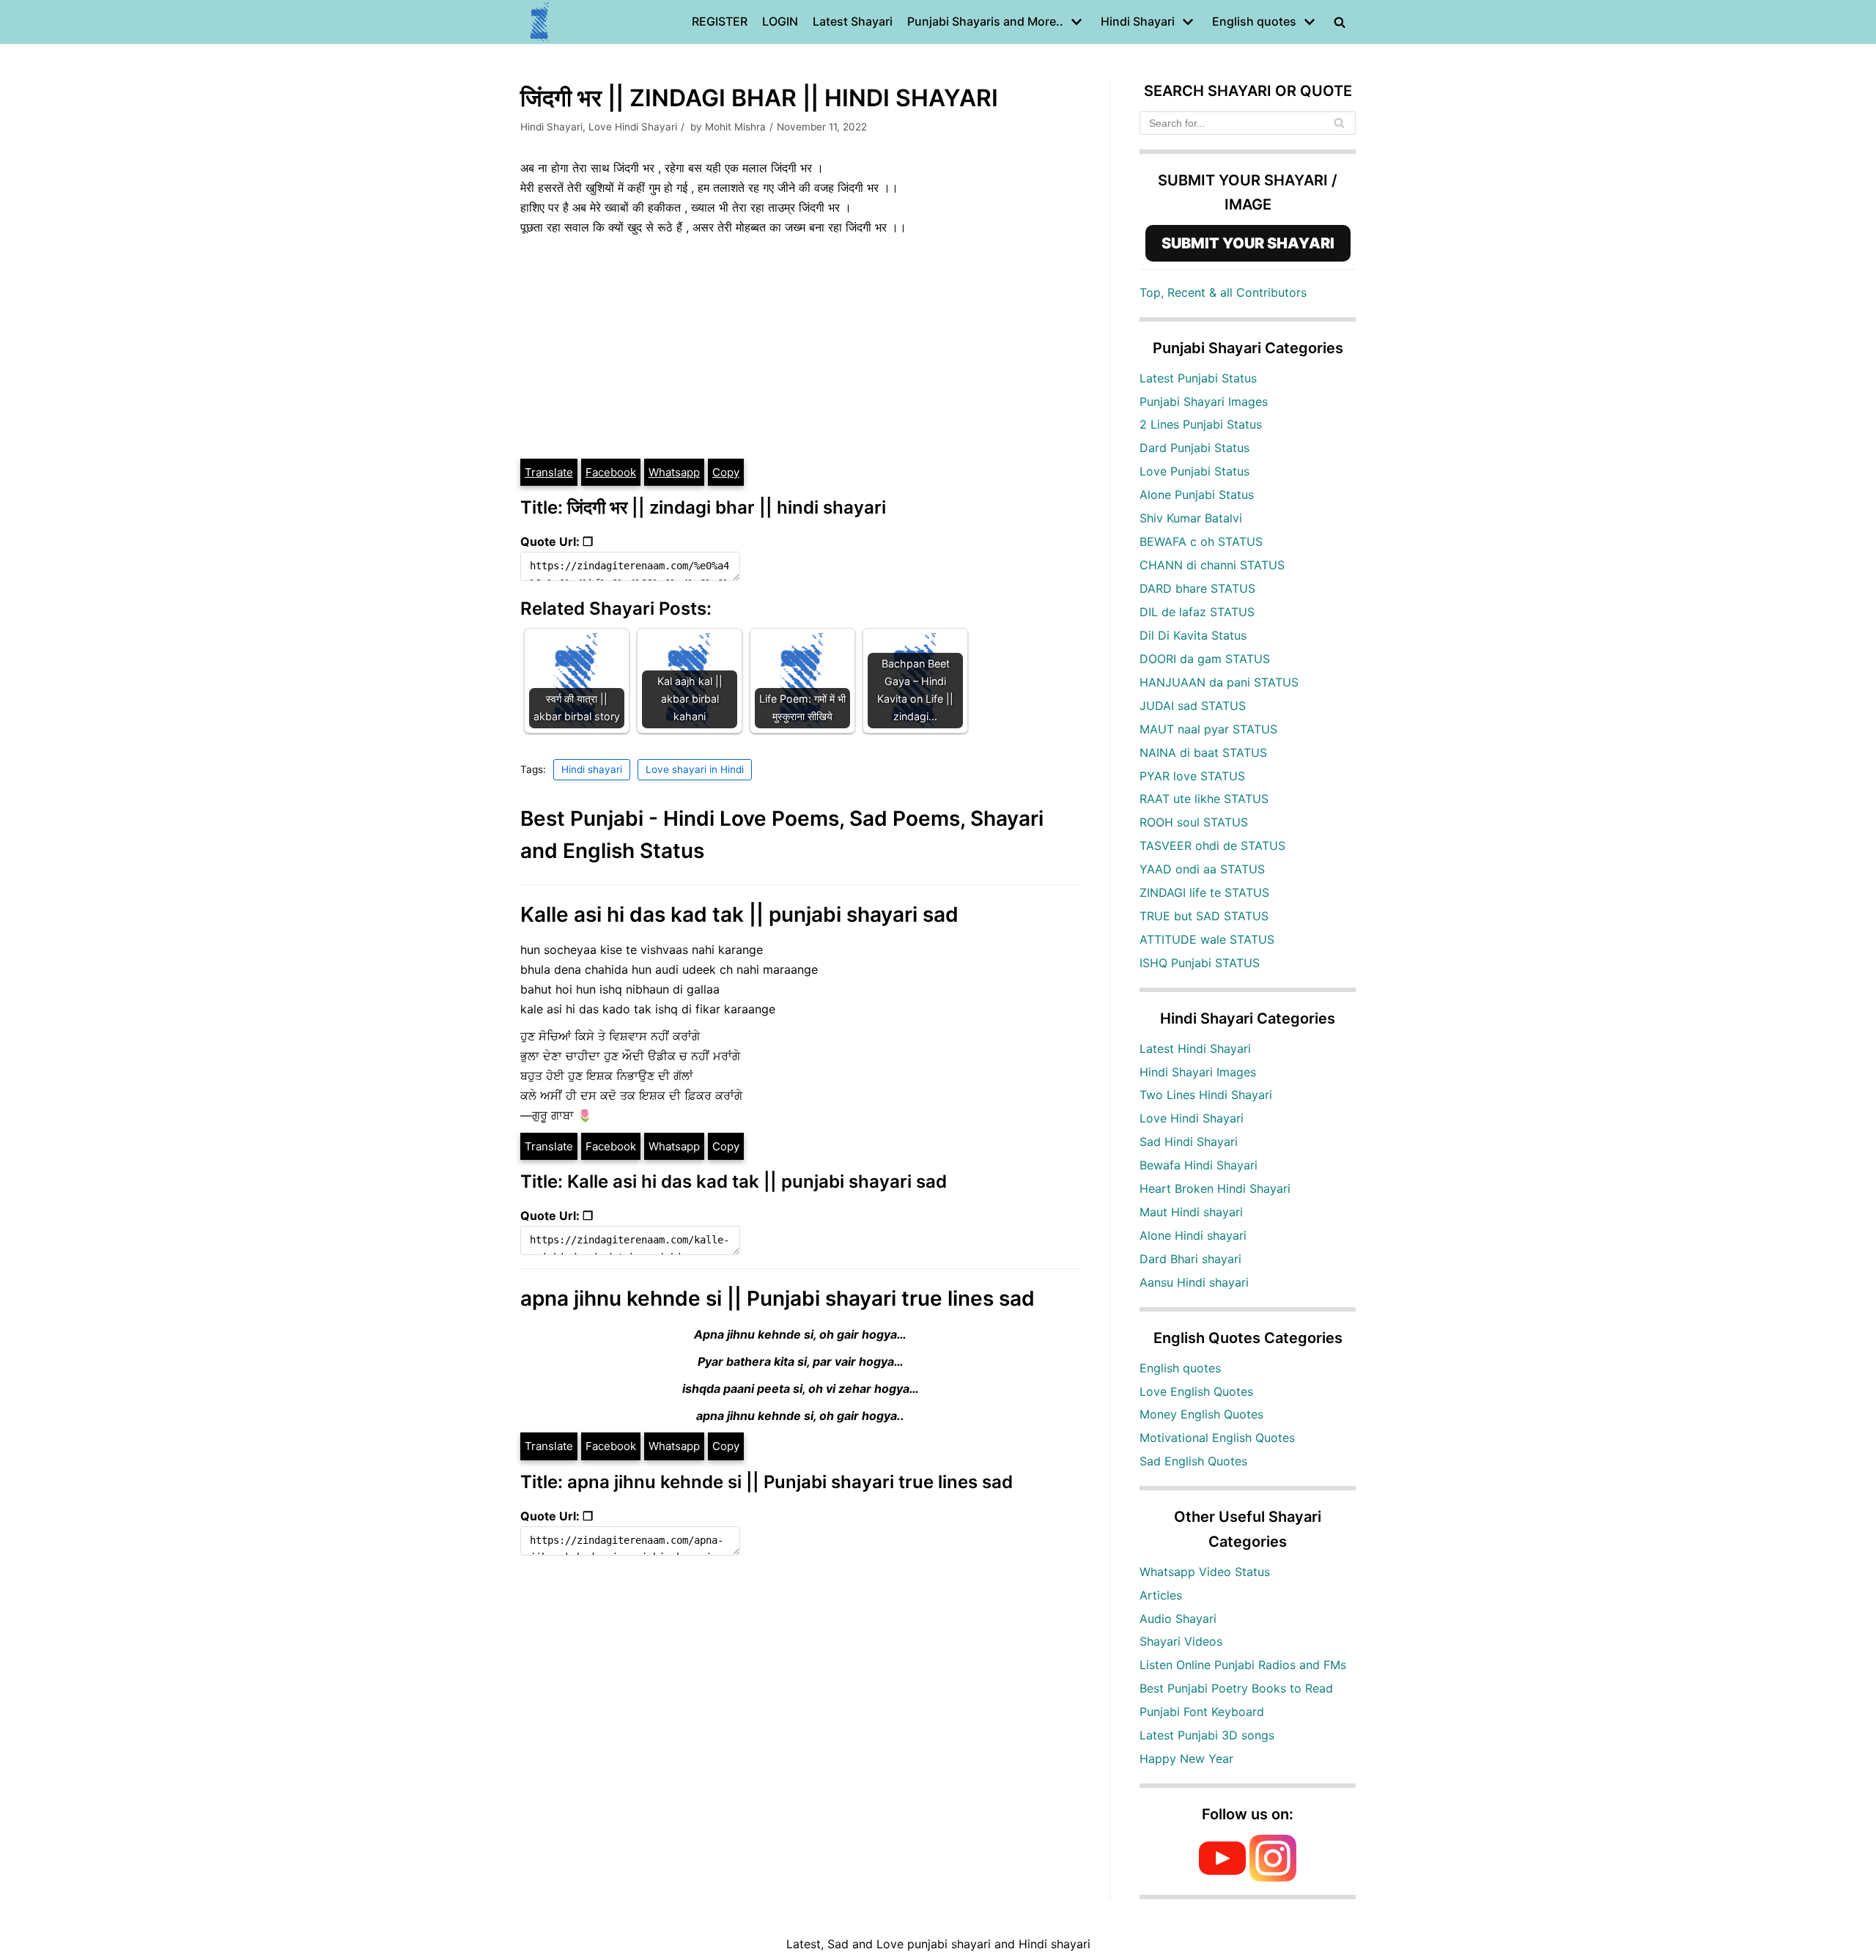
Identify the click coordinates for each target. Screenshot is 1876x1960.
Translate (549, 472)
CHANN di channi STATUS (1212, 565)
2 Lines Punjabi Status (1201, 424)
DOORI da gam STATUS (1205, 659)
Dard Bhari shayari (1190, 1259)
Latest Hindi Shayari (1195, 1049)
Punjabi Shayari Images (1204, 402)
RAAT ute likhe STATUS (1204, 799)
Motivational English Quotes (1217, 1438)
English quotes (1180, 1368)
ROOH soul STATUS (1194, 822)
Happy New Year (1186, 1759)
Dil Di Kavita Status (1193, 635)
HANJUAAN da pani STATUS (1219, 682)
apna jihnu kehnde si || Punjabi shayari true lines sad (778, 1298)
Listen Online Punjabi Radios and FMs (1243, 1665)
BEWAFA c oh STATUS (1201, 541)
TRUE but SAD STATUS (1204, 916)
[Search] (1339, 123)
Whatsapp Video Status (1205, 1572)
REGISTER (720, 21)
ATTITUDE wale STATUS (1207, 939)
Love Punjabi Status (1194, 471)
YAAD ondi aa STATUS (1202, 869)
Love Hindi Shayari (633, 127)
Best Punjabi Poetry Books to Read (1236, 1688)
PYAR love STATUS (1192, 776)
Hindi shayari (592, 769)
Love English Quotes (1196, 1391)
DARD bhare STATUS (1197, 588)
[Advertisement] (800, 347)
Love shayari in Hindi (695, 769)
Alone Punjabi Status (1197, 495)
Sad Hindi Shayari (1189, 1142)
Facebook (611, 472)
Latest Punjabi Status (1198, 378)
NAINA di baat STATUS (1203, 752)
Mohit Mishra (735, 127)
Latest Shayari (853, 21)
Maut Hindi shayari (1191, 1212)
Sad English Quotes (1193, 1461)
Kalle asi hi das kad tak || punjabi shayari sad (739, 914)
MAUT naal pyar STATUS (1208, 729)
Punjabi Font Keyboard (1202, 1712)
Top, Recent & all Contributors (1223, 292)
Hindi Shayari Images (1198, 1072)
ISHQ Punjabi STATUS (1200, 963)
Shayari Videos (1181, 1641)
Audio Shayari (1178, 1619)
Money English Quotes (1201, 1414)
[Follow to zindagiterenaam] (1273, 1877)
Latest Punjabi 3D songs (1207, 1735)
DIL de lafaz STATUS (1197, 612)
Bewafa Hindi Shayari (1199, 1165)
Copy (726, 472)
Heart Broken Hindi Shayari (1215, 1188)
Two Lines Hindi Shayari (1206, 1095)
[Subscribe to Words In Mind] (1222, 1877)
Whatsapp (674, 472)
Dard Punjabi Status (1194, 448)
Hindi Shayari (551, 127)
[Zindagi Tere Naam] (540, 22)
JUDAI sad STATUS (1193, 706)
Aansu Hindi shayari (1194, 1282)
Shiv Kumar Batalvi (1191, 518)
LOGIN (780, 21)
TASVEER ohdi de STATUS (1212, 846)
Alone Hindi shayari (1193, 1235)
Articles (1161, 1595)
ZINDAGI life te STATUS (1204, 892)
